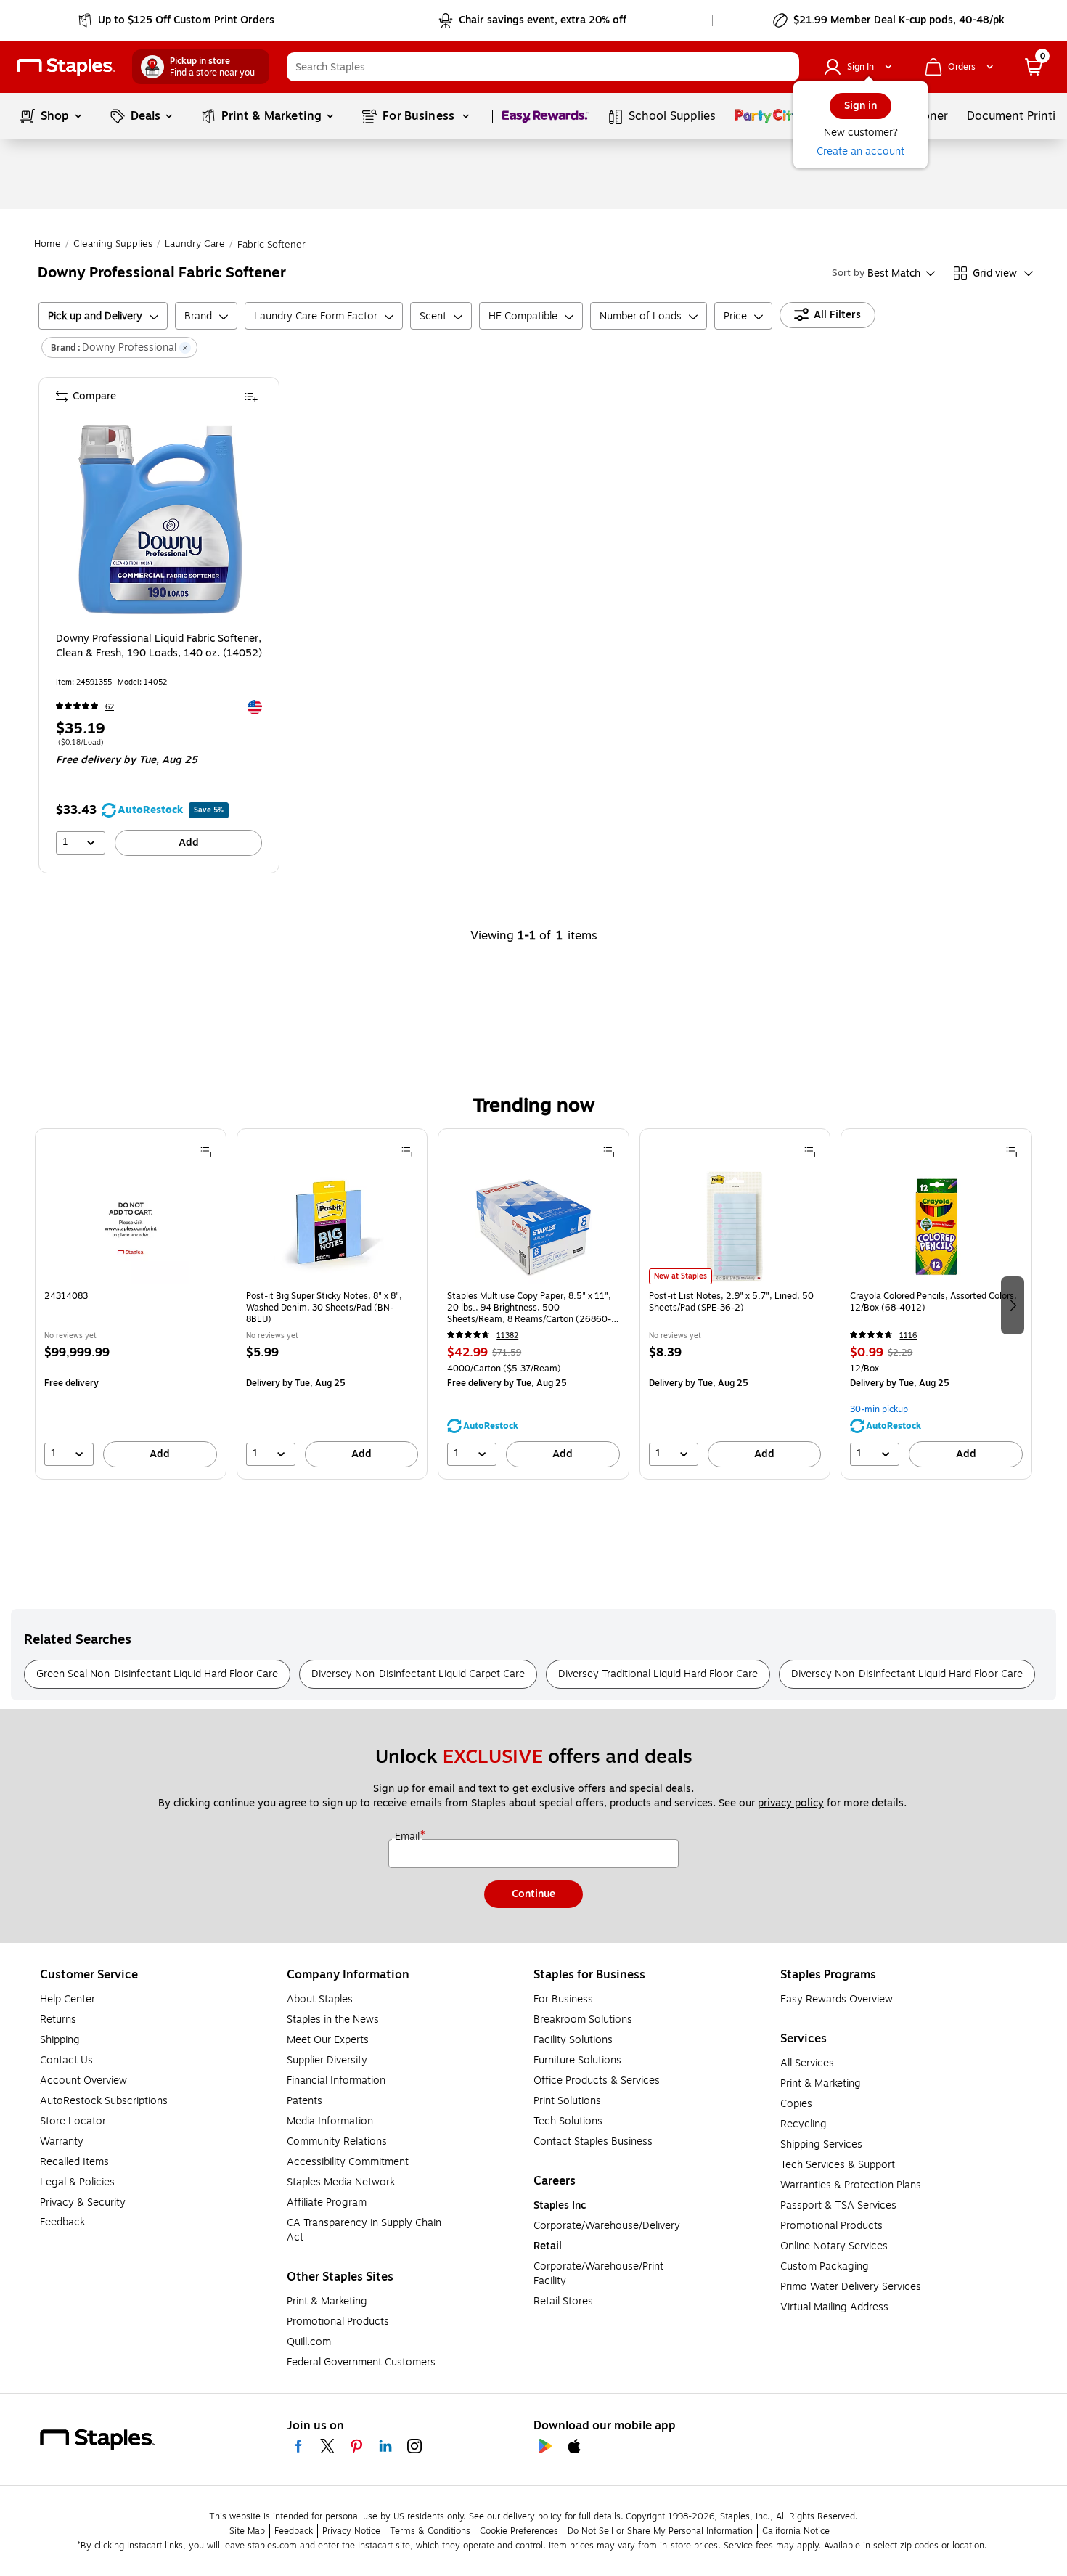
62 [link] (110, 707)
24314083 (66, 1296)
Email (409, 1837)
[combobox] (543, 67)
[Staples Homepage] (66, 67)
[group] (131, 1304)
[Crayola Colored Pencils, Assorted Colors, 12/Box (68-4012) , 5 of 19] (936, 1226)
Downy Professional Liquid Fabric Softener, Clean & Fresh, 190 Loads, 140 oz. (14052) (159, 646)
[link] (177, 20)
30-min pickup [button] (879, 1409)
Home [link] (48, 244)
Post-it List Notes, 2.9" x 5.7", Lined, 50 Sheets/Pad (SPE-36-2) (731, 1302)
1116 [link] (908, 1336)
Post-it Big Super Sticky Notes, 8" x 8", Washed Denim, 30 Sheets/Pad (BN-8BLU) (324, 1308)
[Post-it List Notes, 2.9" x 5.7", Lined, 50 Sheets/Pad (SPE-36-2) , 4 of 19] (735, 1226)
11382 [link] (507, 1336)
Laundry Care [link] (195, 244)
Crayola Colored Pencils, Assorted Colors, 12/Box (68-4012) (933, 1302)
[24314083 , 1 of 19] (131, 1226)
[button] (785, 67)
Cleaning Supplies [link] (113, 244)
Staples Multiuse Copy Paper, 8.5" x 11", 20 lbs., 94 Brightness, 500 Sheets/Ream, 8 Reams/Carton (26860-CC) (529, 1308)
